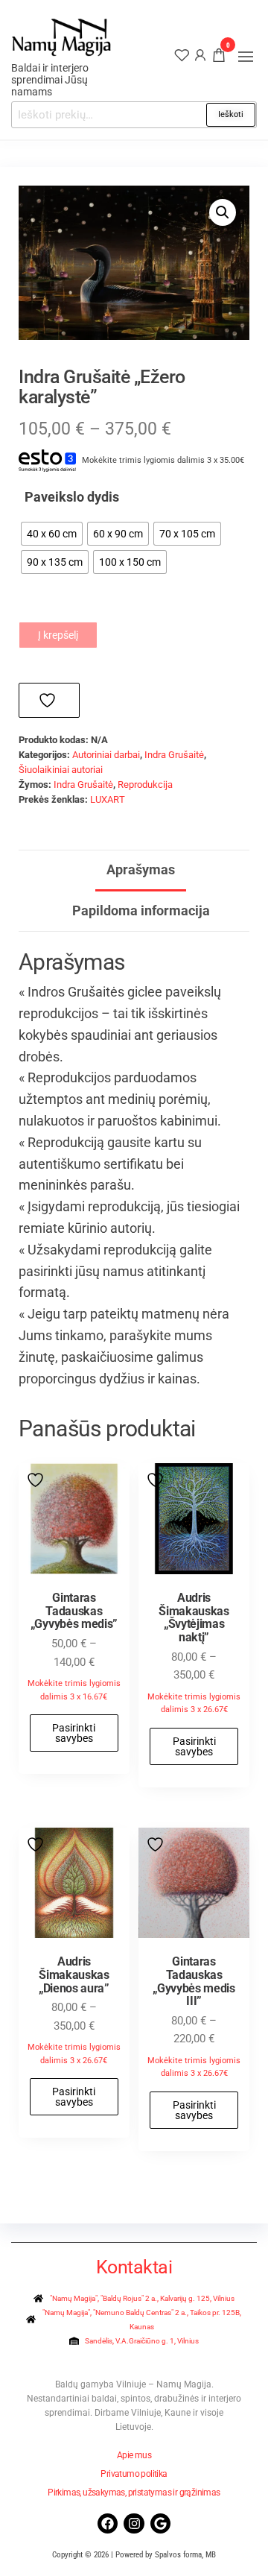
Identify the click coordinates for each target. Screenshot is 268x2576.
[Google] (160, 2523)
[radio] (52, 534)
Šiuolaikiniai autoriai (61, 770)
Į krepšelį (58, 635)
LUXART (108, 799)
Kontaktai (134, 2267)
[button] (246, 57)
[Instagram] (134, 2523)
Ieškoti (231, 114)
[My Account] (200, 54)
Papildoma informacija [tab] (141, 910)
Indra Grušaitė (174, 755)
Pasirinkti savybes (74, 1733)
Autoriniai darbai (106, 755)
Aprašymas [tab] (141, 869)
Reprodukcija (145, 785)
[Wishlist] (182, 54)
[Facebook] (108, 2523)
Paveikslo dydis (72, 497)
